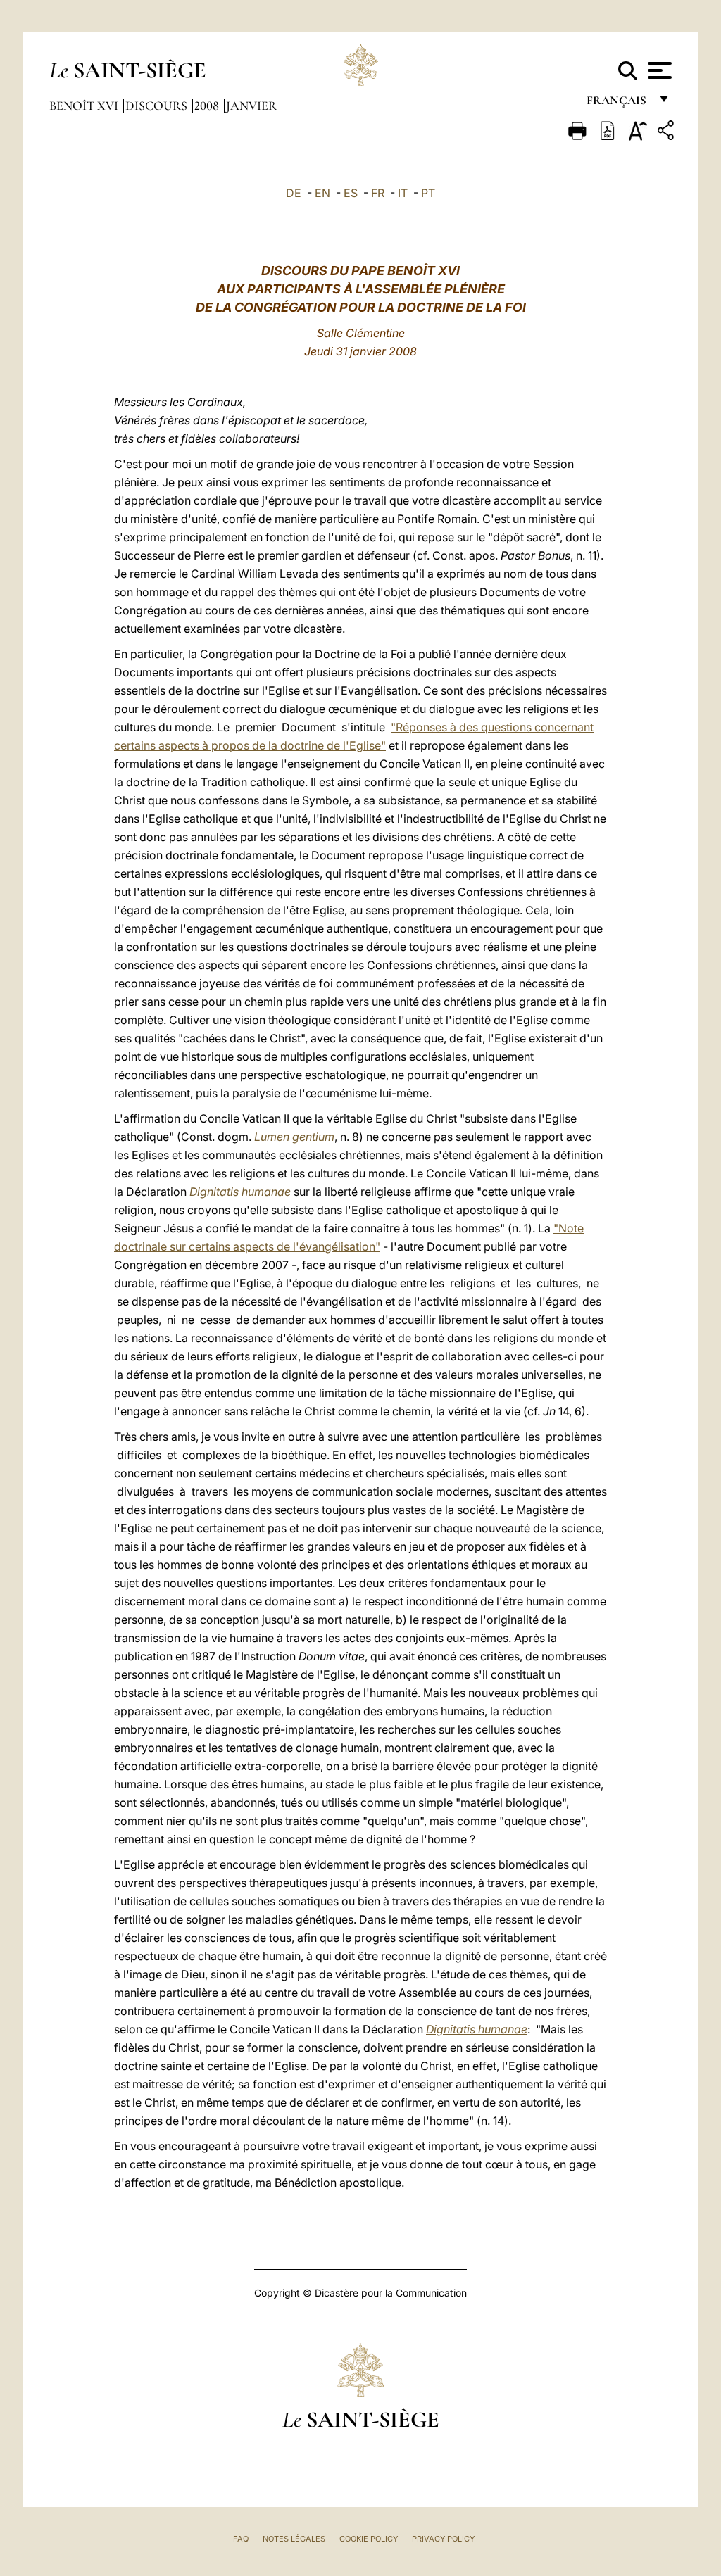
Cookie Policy (369, 2539)
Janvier (251, 106)
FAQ (241, 2539)
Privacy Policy (443, 2539)
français (618, 104)
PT (428, 193)
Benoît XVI (85, 106)
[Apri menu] (658, 70)
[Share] (667, 133)
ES (351, 193)
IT (403, 193)
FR (378, 193)
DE (294, 193)
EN (322, 193)
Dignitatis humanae (240, 1192)
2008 (208, 106)
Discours (158, 106)
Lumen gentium (294, 1137)
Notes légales (294, 2539)
